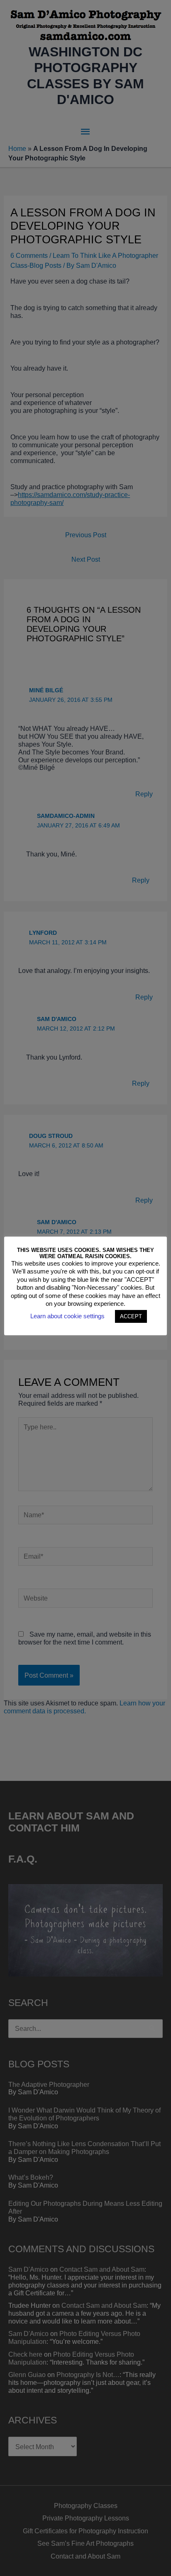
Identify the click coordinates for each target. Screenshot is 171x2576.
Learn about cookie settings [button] (67, 1316)
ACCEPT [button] (131, 1316)
